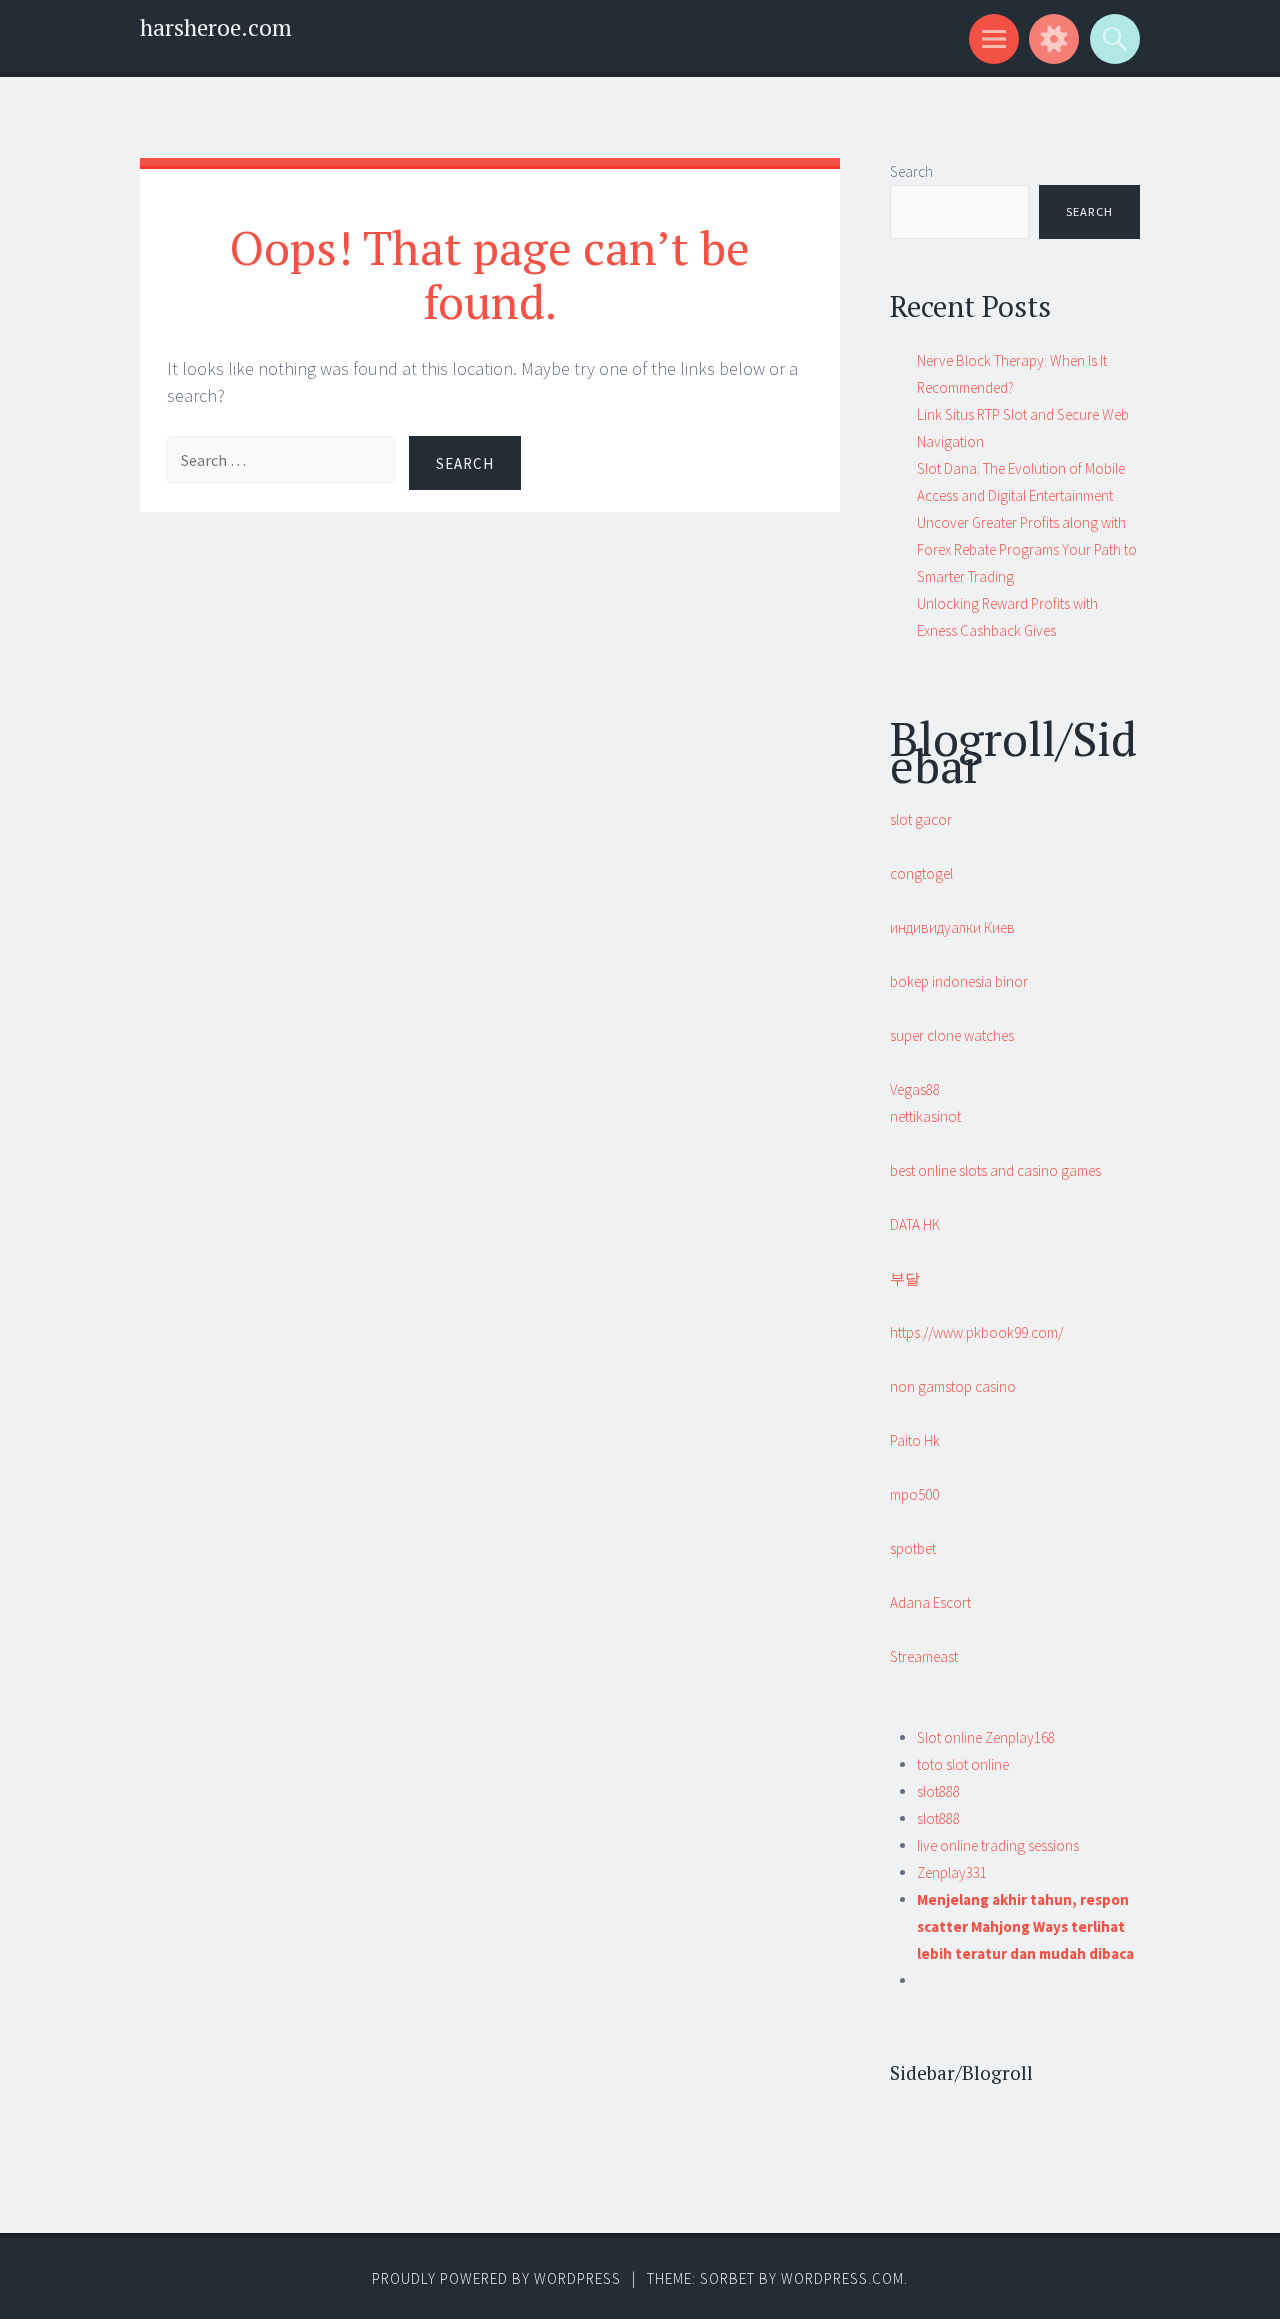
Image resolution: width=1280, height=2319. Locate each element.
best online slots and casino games (995, 1170)
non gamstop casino (953, 1386)
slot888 (938, 1791)
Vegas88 (915, 1089)
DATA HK (915, 1224)
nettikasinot (925, 1116)
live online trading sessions (998, 1845)
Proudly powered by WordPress (496, 2278)
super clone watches (952, 1035)
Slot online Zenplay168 (986, 1737)
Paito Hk (915, 1440)
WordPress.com (842, 2278)
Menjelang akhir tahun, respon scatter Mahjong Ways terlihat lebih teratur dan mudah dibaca (1025, 1926)
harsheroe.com (216, 27)
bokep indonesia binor (959, 981)
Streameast (924, 1656)
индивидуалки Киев (952, 927)
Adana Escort (930, 1602)
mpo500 (914, 1494)
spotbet (913, 1548)
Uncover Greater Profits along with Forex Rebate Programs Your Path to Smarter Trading (1027, 549)
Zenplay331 (952, 1872)
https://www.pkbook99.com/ (976, 1332)
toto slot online (963, 1764)
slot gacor (921, 819)
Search (911, 171)
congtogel (921, 873)
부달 (905, 1278)
